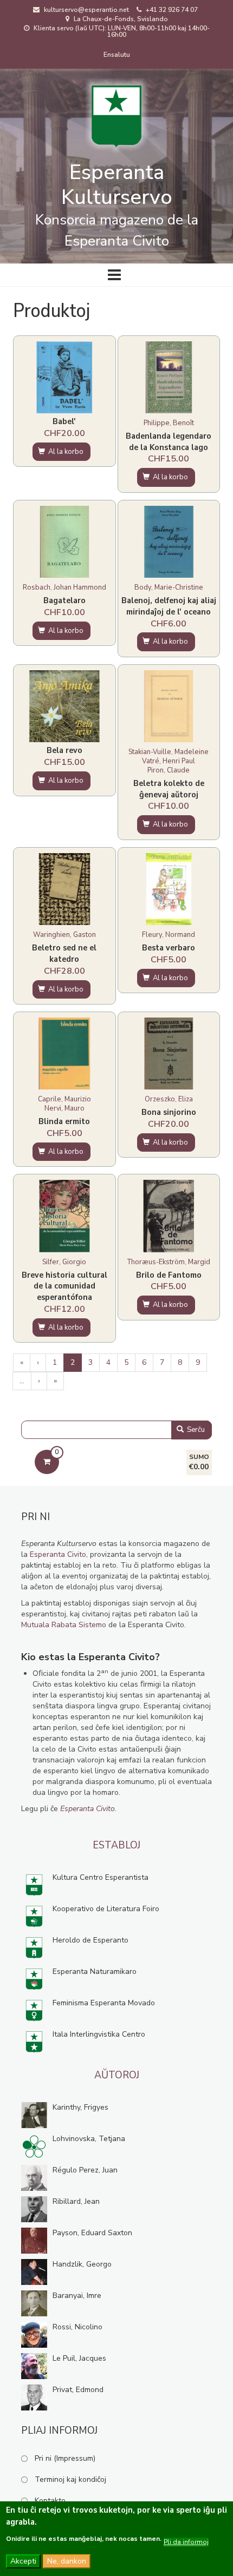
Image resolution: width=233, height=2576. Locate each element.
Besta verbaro (169, 948)
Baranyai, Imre (77, 2296)
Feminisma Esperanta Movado (104, 2003)
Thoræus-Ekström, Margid (169, 1262)
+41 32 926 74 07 (172, 10)
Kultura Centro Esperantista (101, 1877)
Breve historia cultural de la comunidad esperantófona (64, 1286)
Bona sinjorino (169, 1112)
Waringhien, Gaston (64, 934)
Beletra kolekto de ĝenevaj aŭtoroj (169, 789)
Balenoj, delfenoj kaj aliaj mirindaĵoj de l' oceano (169, 606)
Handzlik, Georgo (82, 2264)
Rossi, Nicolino (77, 2327)
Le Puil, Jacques (79, 2358)
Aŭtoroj (117, 2075)
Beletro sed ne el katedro (64, 953)
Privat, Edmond (78, 2390)
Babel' (64, 421)
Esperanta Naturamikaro (95, 1971)
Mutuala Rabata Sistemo (64, 1625)
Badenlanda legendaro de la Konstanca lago (169, 442)
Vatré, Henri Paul (169, 761)
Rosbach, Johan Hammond (64, 587)
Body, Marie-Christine (169, 587)
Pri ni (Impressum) (65, 2458)
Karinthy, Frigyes (80, 2107)
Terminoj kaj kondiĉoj (70, 2479)
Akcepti (23, 2561)
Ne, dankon (67, 2561)
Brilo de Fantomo (169, 1275)
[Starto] (116, 113)
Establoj (116, 1845)
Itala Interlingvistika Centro (99, 2034)
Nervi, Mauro (64, 1108)
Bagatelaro (64, 600)
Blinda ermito (64, 1121)
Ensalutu (117, 55)
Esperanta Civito (58, 1554)
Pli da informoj (186, 2542)
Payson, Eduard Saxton (92, 2233)
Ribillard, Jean (76, 2201)
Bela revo (64, 750)
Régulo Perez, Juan (85, 2170)
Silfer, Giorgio (64, 1262)
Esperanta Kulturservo (117, 185)
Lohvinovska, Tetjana (89, 2139)
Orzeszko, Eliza (169, 1099)
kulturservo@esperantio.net (86, 10)
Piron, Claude (169, 770)
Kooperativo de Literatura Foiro (106, 1909)
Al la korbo (65, 452)
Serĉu (195, 1430)
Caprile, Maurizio (64, 1099)
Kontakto (50, 2501)
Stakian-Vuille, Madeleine (169, 752)
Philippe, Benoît (169, 423)
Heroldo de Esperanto (90, 1940)
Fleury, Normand (169, 934)
